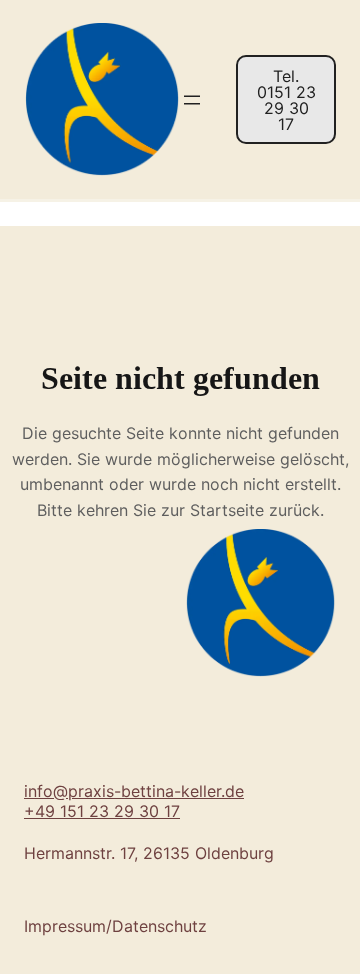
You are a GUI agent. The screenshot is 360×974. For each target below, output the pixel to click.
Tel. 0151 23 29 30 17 (286, 100)
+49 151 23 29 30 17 (102, 811)
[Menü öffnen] (192, 100)
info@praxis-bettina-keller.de (134, 791)
